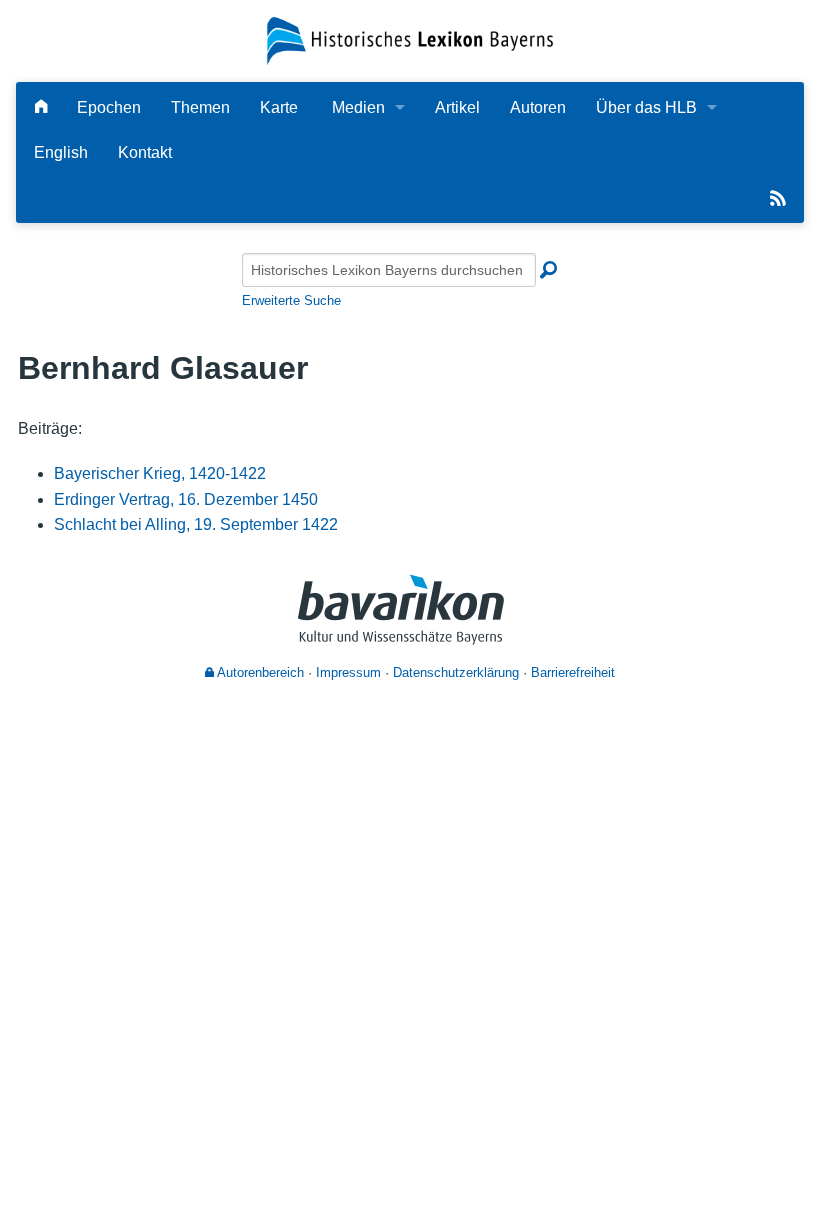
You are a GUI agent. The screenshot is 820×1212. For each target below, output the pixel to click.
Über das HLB (646, 107)
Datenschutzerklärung (456, 672)
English (61, 152)
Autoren (538, 107)
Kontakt (145, 152)
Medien (358, 107)
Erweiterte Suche (291, 300)
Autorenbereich (259, 672)
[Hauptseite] (41, 107)
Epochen (109, 107)
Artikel (457, 107)
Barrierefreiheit (573, 672)
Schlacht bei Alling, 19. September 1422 (196, 524)
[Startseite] (409, 39)
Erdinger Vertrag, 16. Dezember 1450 (186, 499)
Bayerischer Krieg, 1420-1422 (160, 473)
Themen (200, 107)
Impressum (348, 672)
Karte (279, 107)
